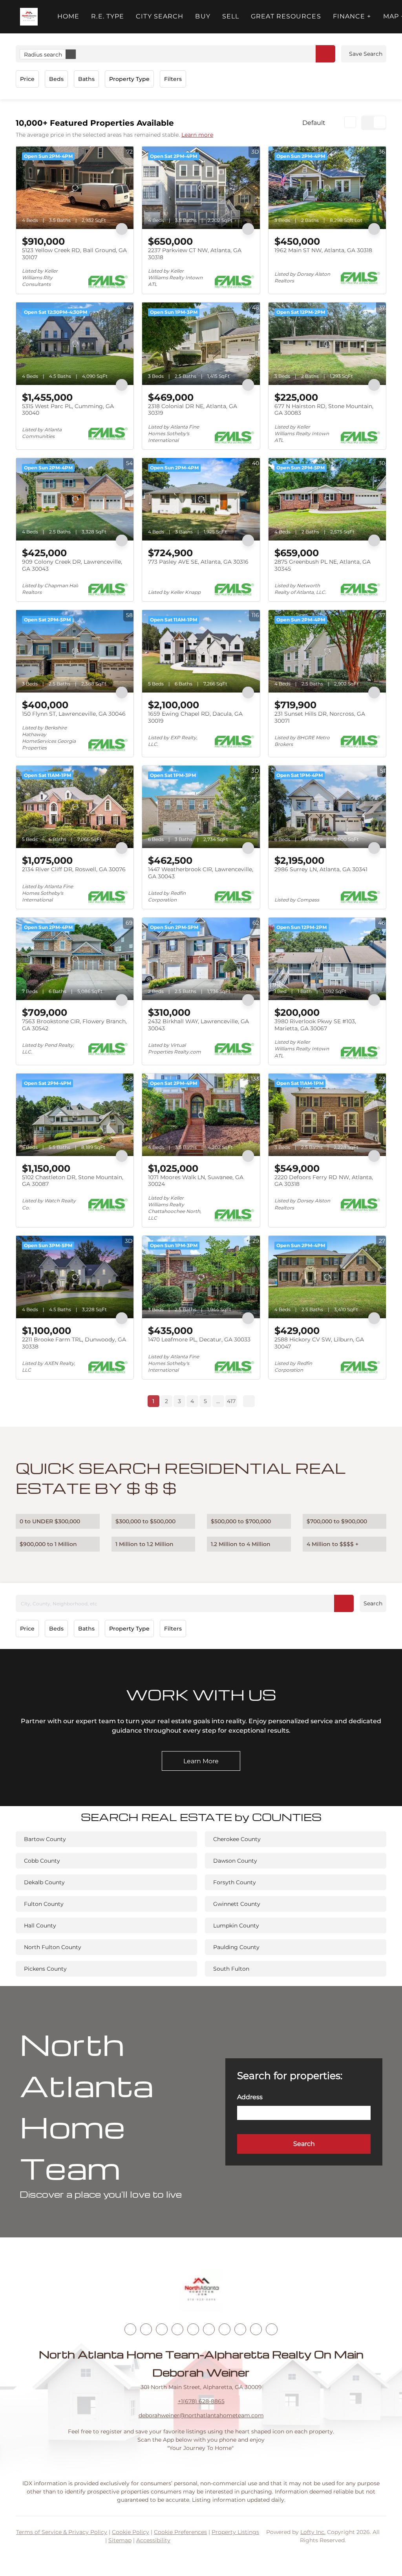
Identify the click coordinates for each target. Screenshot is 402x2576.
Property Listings (235, 2532)
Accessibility (153, 2540)
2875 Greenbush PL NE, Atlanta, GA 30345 (323, 565)
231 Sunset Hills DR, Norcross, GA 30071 (320, 717)
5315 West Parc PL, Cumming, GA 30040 (68, 410)
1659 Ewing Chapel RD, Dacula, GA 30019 (195, 717)
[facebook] (130, 2329)
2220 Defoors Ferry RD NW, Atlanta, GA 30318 (324, 1181)
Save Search (366, 54)
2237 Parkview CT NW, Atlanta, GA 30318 (195, 254)
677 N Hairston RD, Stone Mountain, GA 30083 (324, 410)
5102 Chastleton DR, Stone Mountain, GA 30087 (73, 1181)
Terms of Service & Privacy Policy (62, 2532)
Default (314, 123)
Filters (173, 79)
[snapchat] (240, 2329)
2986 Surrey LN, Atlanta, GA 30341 (321, 869)
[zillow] (177, 2329)
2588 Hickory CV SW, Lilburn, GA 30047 (319, 1343)
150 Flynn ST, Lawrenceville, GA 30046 (74, 714)
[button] (29, 17)
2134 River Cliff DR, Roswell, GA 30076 (74, 869)
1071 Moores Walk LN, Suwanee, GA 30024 (196, 1181)
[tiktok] (225, 2329)
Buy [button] (203, 16)
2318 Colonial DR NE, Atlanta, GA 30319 (193, 410)
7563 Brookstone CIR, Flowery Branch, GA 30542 (74, 1025)
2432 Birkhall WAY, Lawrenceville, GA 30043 (198, 1025)
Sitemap (120, 2540)
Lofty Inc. (313, 2532)
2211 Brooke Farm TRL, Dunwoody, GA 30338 (74, 1343)
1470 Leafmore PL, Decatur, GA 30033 (199, 1339)
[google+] (272, 2329)
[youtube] (209, 2329)
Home (68, 16)
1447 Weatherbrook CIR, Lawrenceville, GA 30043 (201, 873)
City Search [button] (160, 16)
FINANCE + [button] (352, 16)
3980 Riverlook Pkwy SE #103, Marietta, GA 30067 (315, 1025)
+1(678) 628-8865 (201, 2401)
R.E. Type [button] (108, 16)
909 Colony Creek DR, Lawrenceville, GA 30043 (72, 565)
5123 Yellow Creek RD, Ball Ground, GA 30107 (74, 254)
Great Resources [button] (286, 16)
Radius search (43, 55)
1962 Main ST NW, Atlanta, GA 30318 (323, 250)
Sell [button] (231, 16)
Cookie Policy (131, 2532)
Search (373, 1603)
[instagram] (193, 2329)
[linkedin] (146, 2329)
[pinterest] (256, 2329)
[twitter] (162, 2329)
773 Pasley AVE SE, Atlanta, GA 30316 (198, 562)
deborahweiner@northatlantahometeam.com (201, 2415)
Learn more (197, 135)
